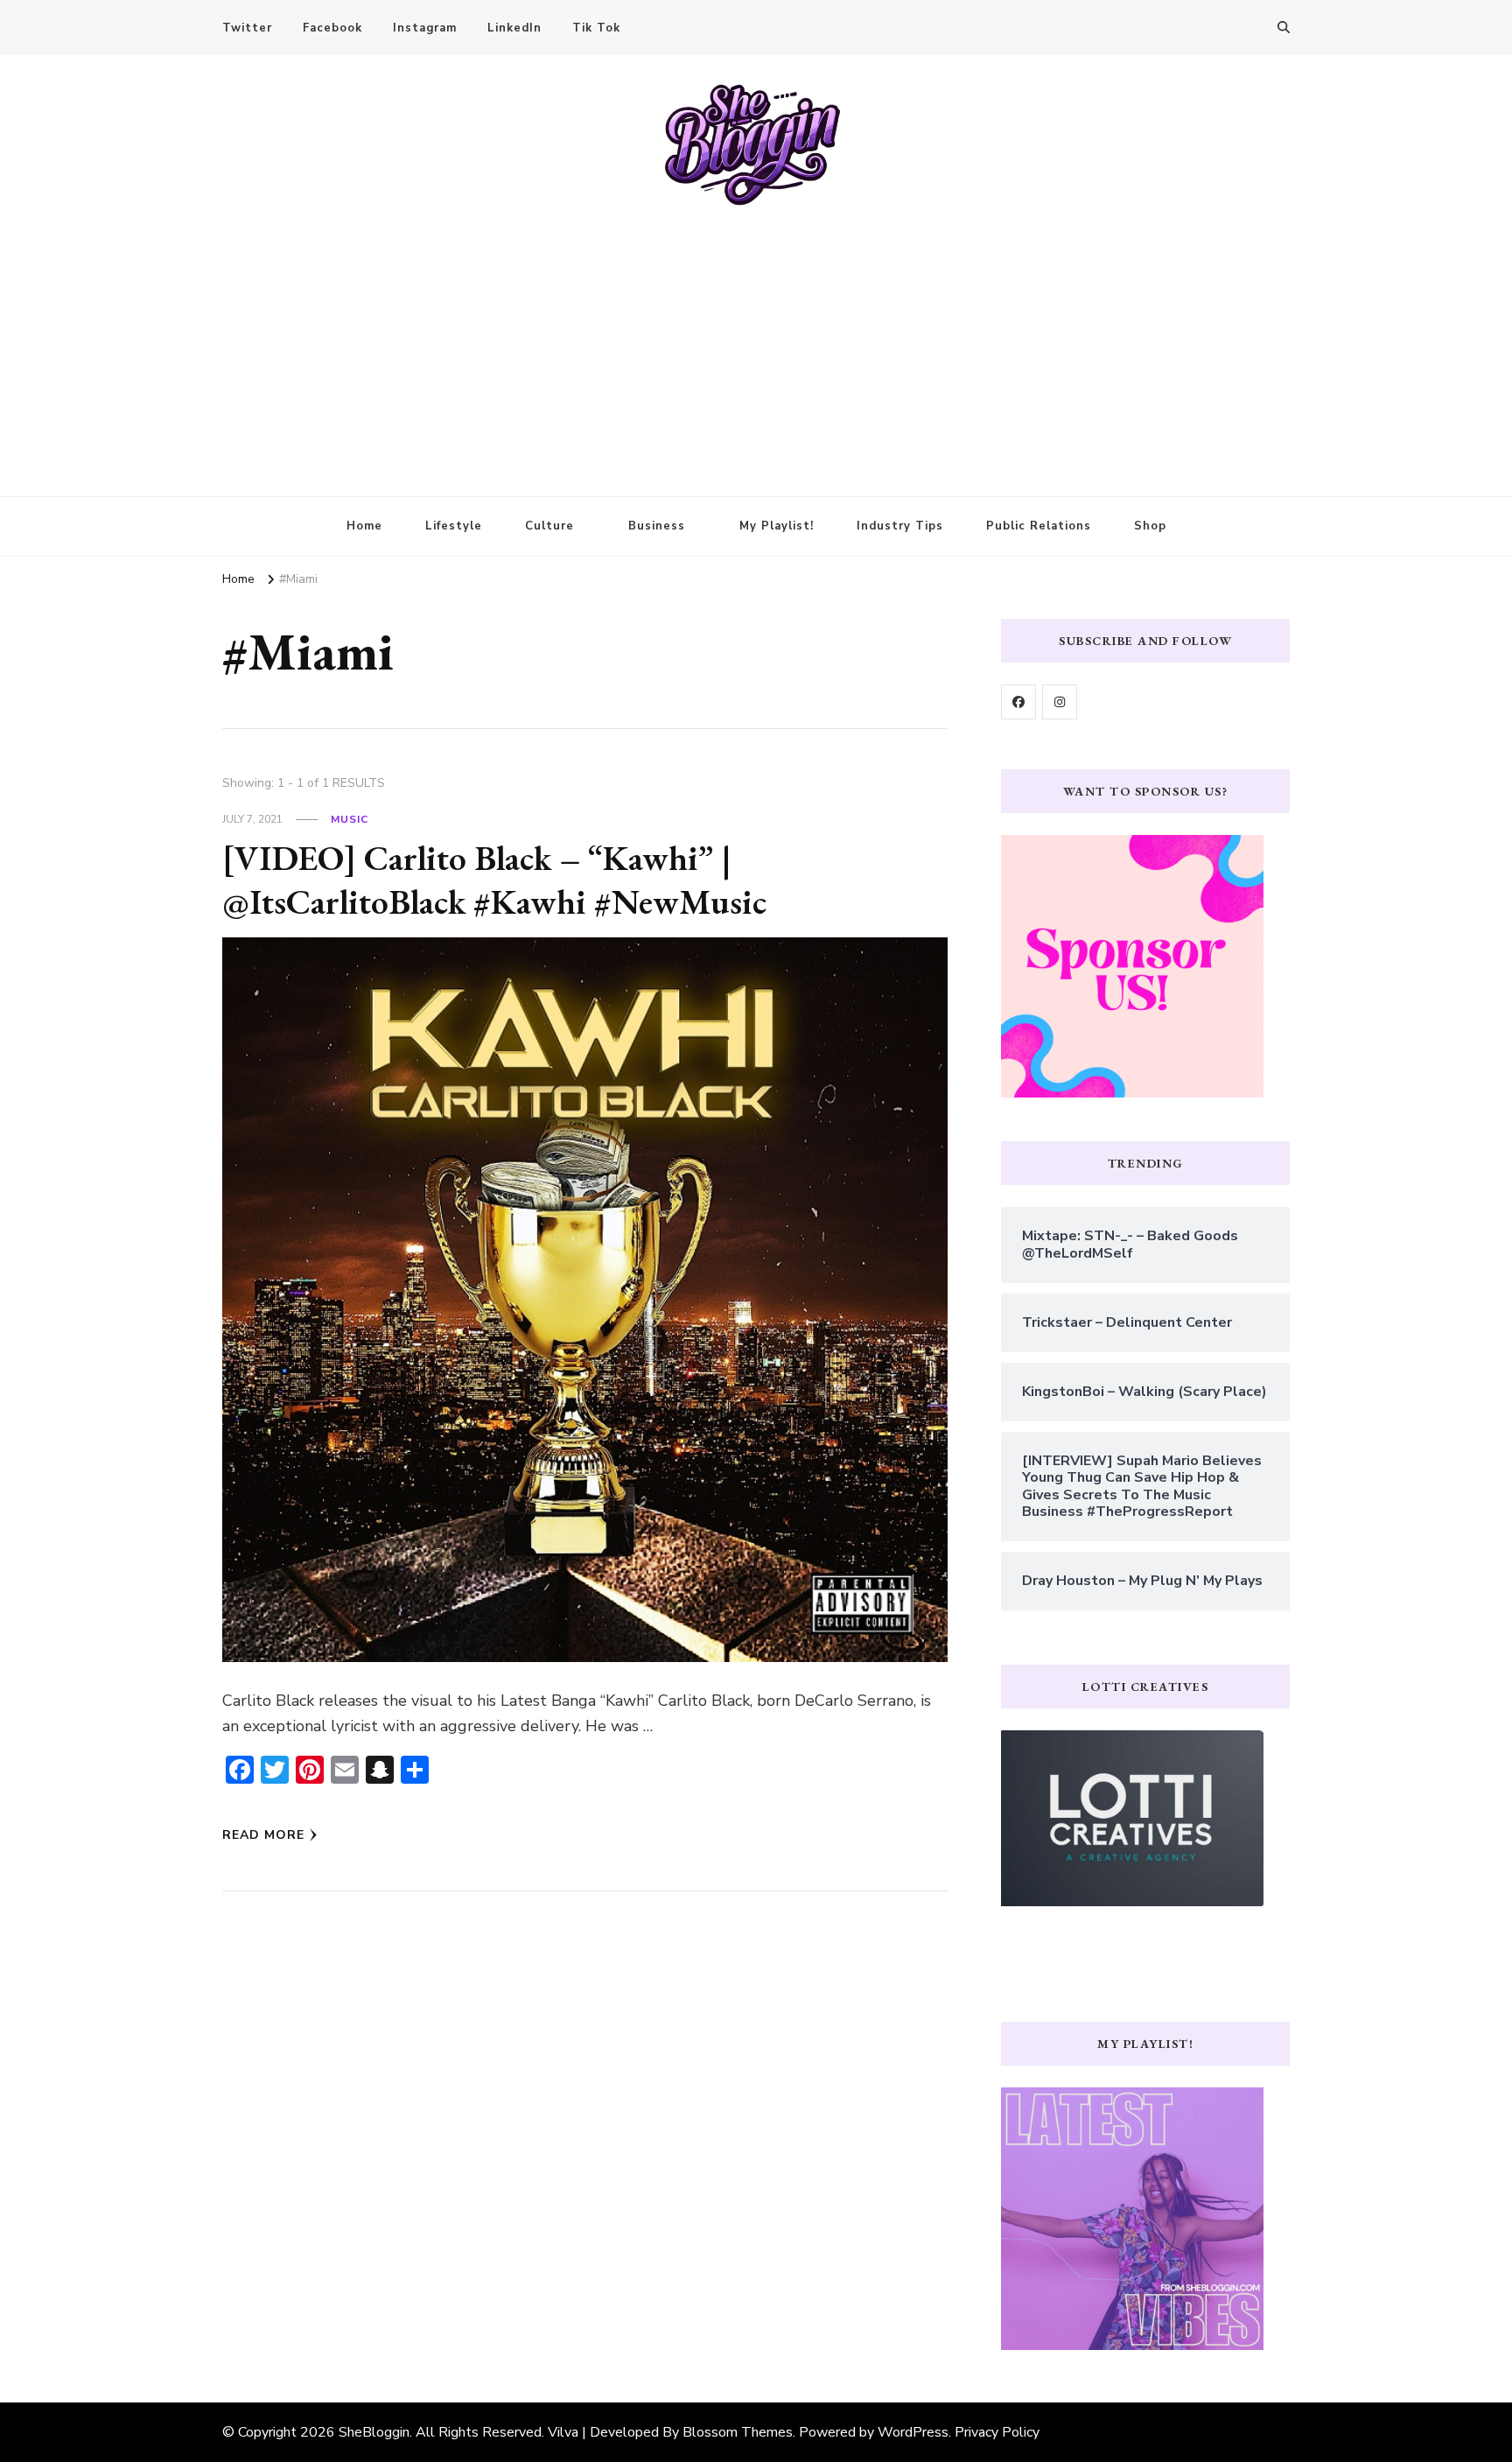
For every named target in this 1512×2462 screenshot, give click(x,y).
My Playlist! (777, 526)
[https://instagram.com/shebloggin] (1060, 702)
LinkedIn (514, 28)
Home (364, 526)
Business (657, 526)
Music (350, 819)
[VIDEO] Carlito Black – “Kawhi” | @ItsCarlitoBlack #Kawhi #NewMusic (494, 880)
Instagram (425, 28)
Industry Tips (900, 526)
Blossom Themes (738, 2432)
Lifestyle (454, 526)
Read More (263, 1835)
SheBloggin (374, 2432)
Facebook (332, 28)
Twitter (247, 28)
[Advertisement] (756, 339)
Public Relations (1039, 526)
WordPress (913, 2432)
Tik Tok (596, 28)
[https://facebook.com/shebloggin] (1018, 702)
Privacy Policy (997, 2432)
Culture (549, 526)
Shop (1150, 526)
